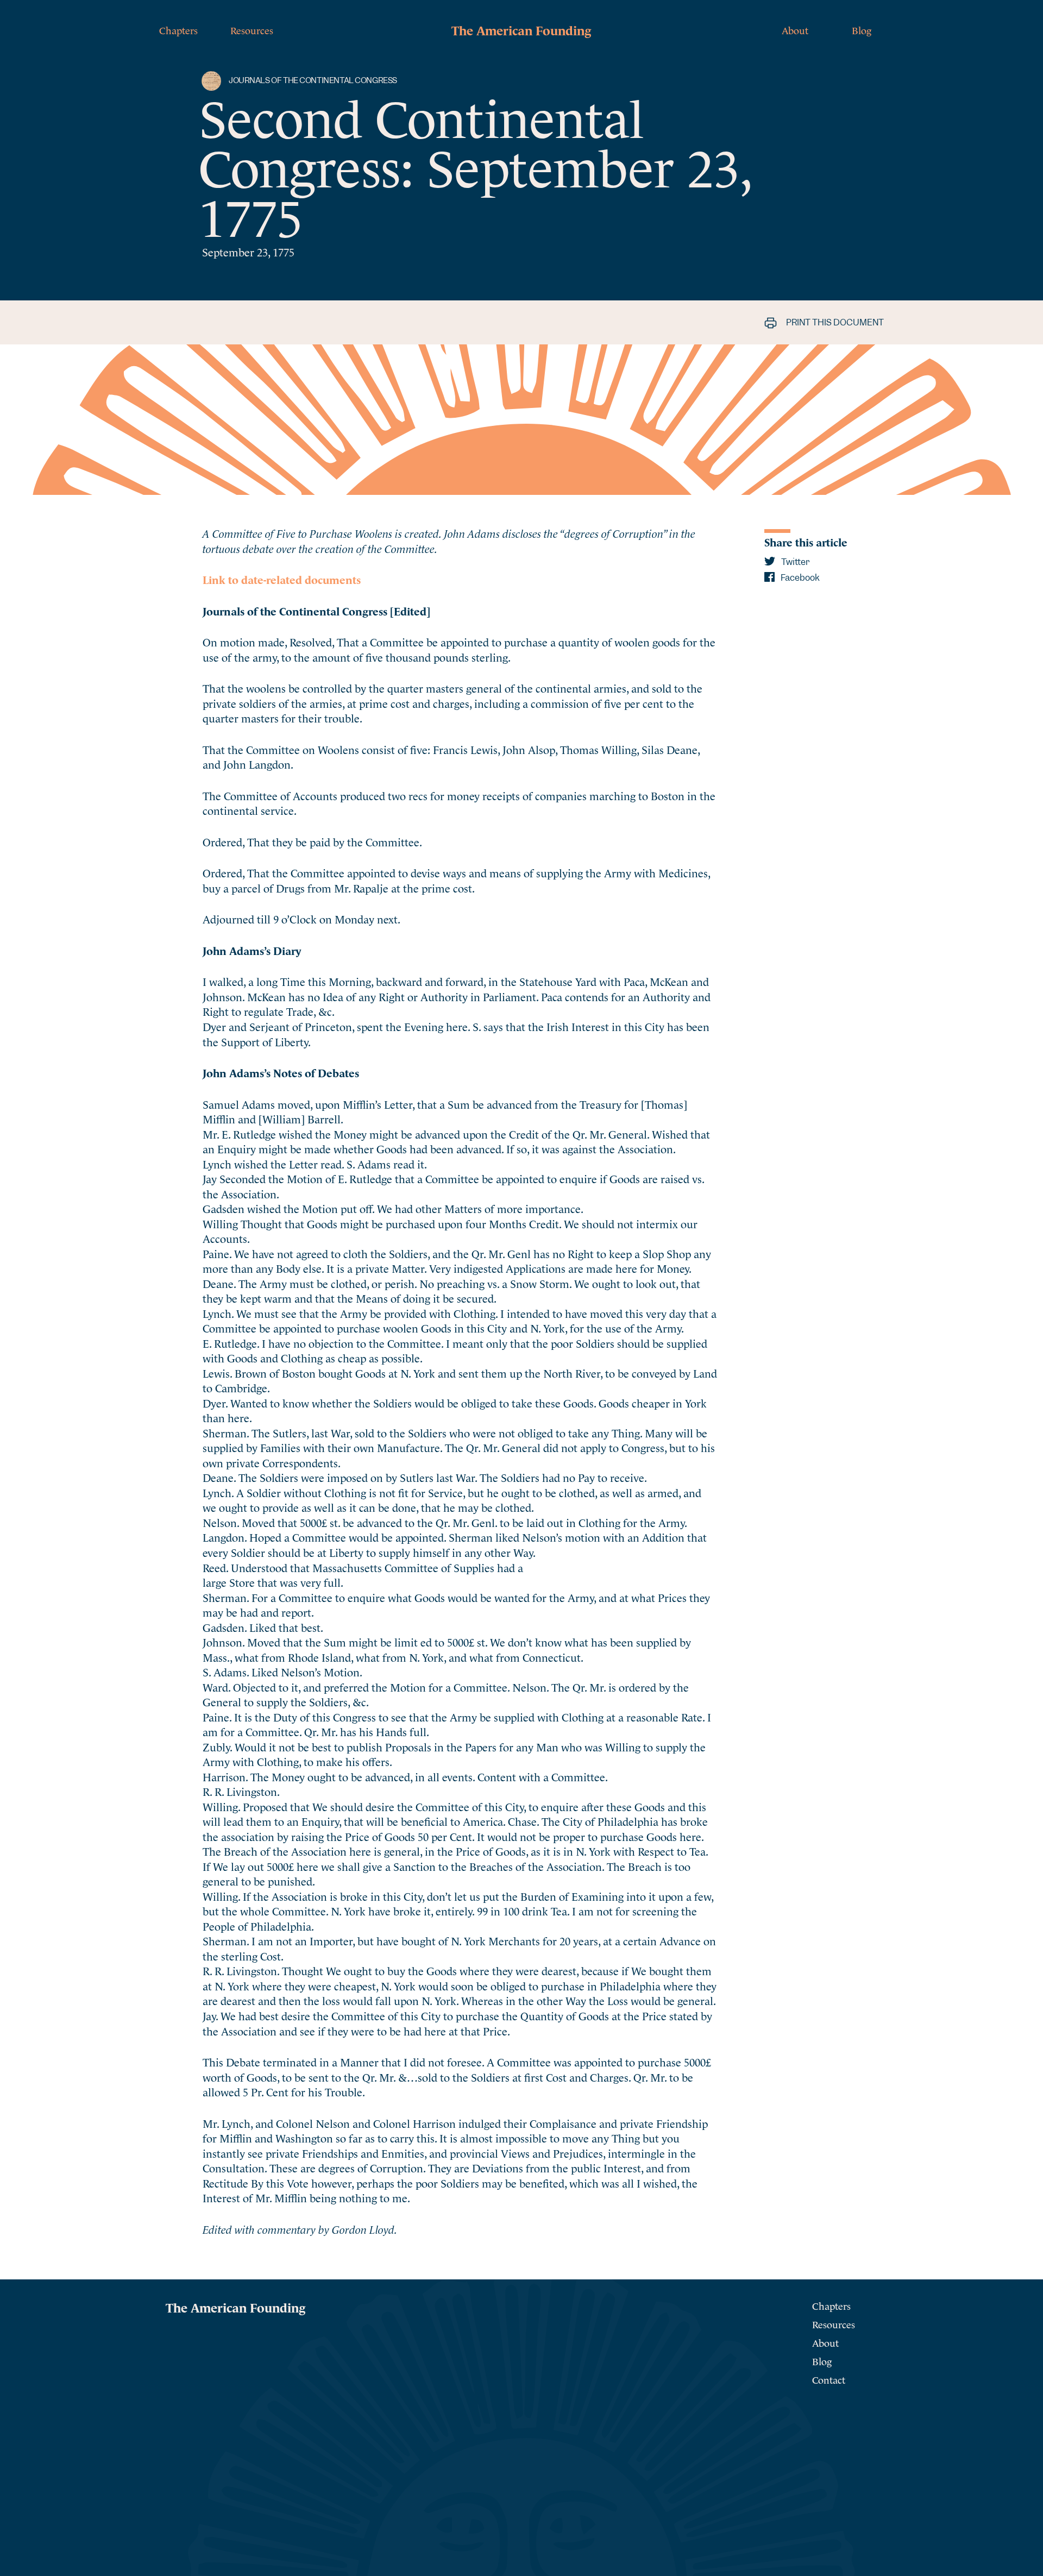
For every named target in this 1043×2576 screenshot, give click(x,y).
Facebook (799, 578)
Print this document (834, 322)
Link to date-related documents (282, 579)
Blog (862, 30)
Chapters (178, 30)
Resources (252, 30)
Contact (829, 2379)
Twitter (794, 562)
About (795, 30)
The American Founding (521, 29)
